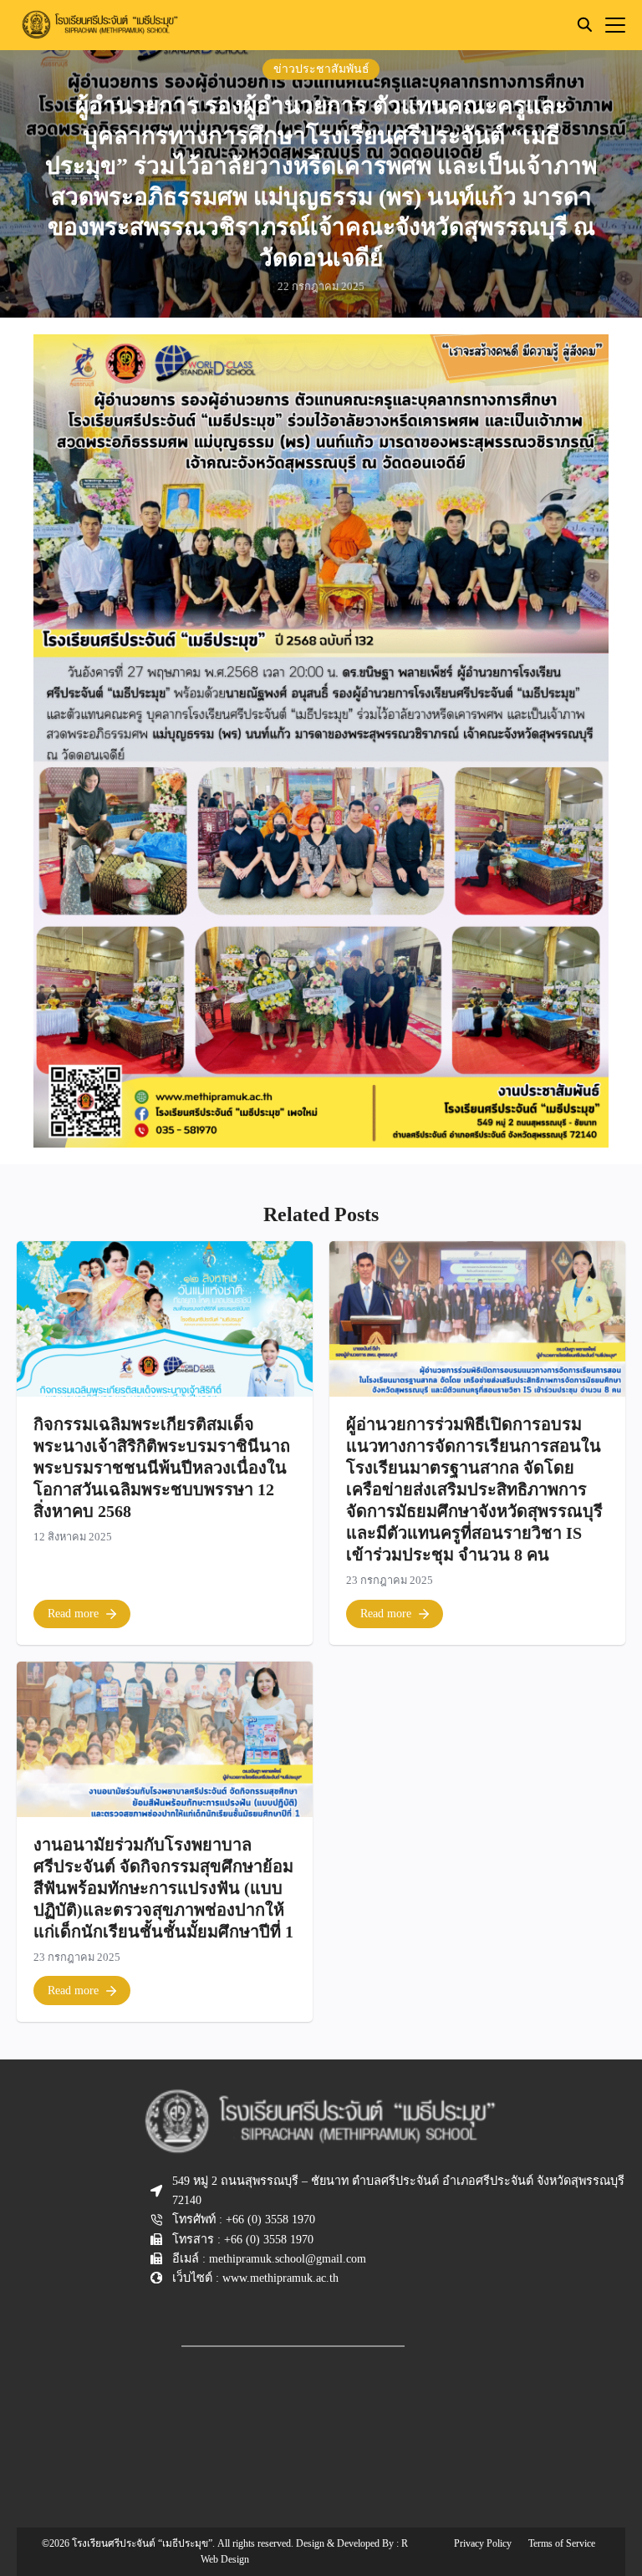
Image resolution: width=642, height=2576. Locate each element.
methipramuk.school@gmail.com (288, 2258)
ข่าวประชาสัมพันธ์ (321, 69)
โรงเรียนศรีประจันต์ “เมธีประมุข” (142, 2543)
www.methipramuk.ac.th (280, 2278)
